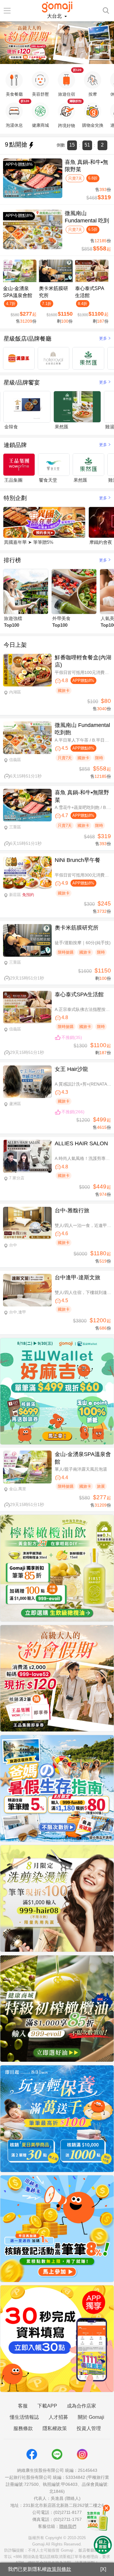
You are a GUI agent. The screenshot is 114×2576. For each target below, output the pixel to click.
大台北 (55, 16)
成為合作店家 (81, 2406)
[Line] (57, 2454)
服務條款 (23, 2428)
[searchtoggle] (106, 10)
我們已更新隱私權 (40, 2569)
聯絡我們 (68, 2526)
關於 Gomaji (91, 2417)
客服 (23, 2406)
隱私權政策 (55, 2428)
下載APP (47, 2406)
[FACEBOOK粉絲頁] (32, 2454)
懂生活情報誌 (24, 2417)
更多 (103, 338)
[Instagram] (82, 2454)
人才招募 (58, 2417)
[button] (30, 59)
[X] (103, 2569)
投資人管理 (89, 2428)
